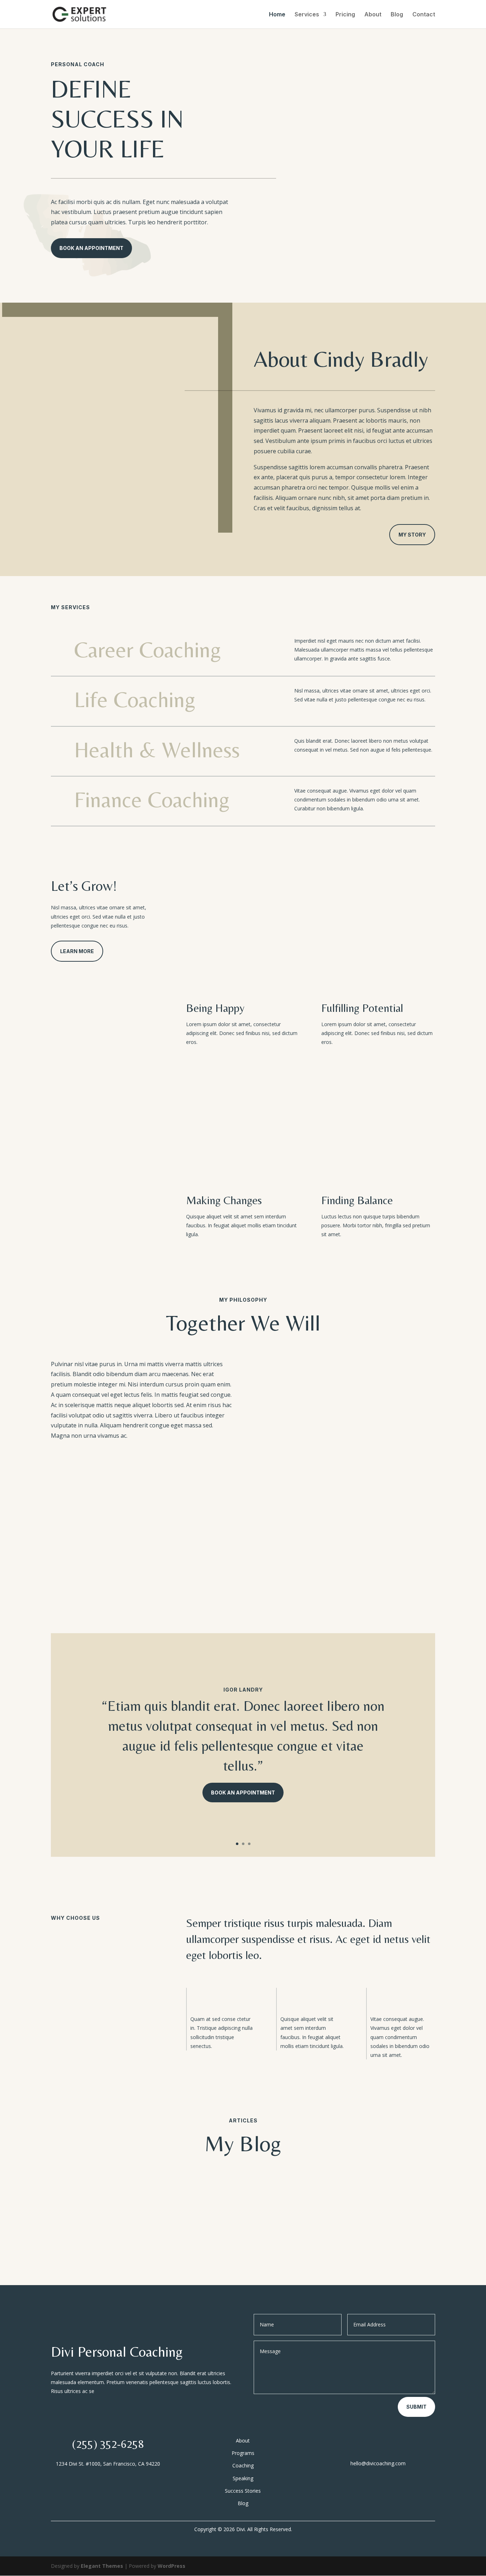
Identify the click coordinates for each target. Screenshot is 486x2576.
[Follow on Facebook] (364, 2446)
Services (307, 15)
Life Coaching (135, 699)
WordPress (171, 2566)
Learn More (77, 951)
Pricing (345, 15)
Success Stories (243, 2491)
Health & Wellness (157, 749)
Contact (424, 15)
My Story (412, 535)
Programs (243, 2453)
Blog (397, 15)
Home (277, 15)
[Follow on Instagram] (392, 2446)
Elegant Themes (102, 2566)
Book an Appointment (243, 1793)
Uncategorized (166, 2196)
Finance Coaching (152, 799)
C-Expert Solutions (89, 2196)
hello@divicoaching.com (378, 2463)
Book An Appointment (91, 248)
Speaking (243, 2478)
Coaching (243, 2465)
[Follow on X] (378, 2446)
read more (75, 2224)
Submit (416, 2407)
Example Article (84, 2183)
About (373, 15)
